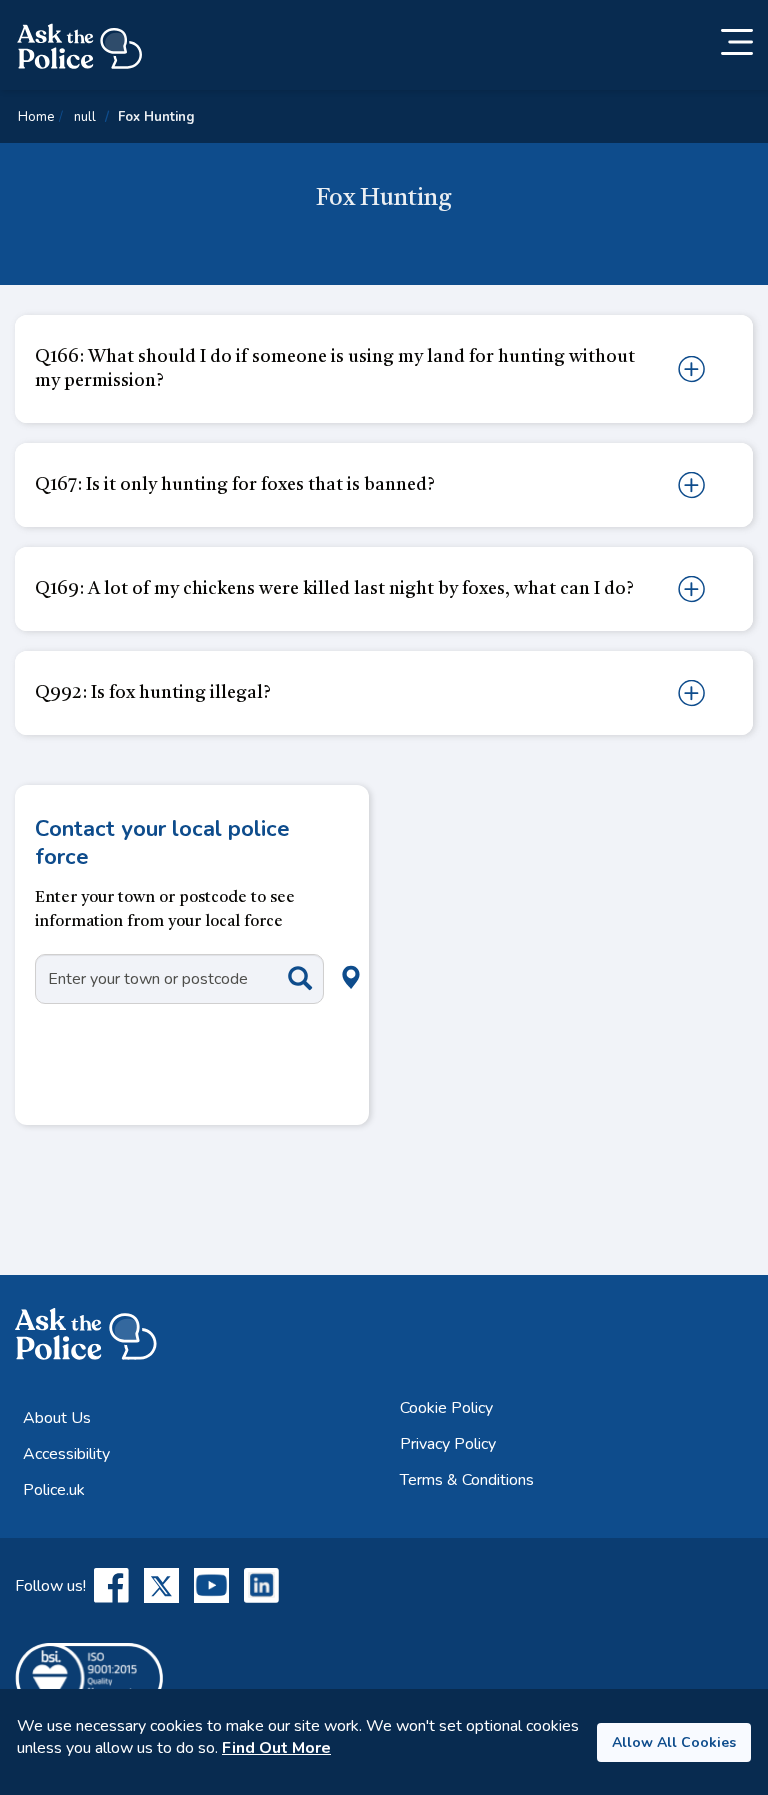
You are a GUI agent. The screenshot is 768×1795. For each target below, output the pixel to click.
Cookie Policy (446, 1408)
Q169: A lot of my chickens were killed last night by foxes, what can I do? (334, 589)
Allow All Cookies (674, 1742)
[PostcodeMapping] (285, 977)
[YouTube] (211, 1585)
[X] (161, 1585)
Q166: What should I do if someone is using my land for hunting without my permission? (335, 369)
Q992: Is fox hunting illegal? (153, 693)
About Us (57, 1418)
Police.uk (54, 1490)
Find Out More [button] (276, 1748)
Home (36, 117)
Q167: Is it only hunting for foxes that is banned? (235, 485)
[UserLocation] (318, 955)
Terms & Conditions (467, 1480)
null (85, 117)
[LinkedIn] (261, 1585)
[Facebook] (111, 1585)
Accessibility (66, 1454)
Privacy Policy (448, 1444)
